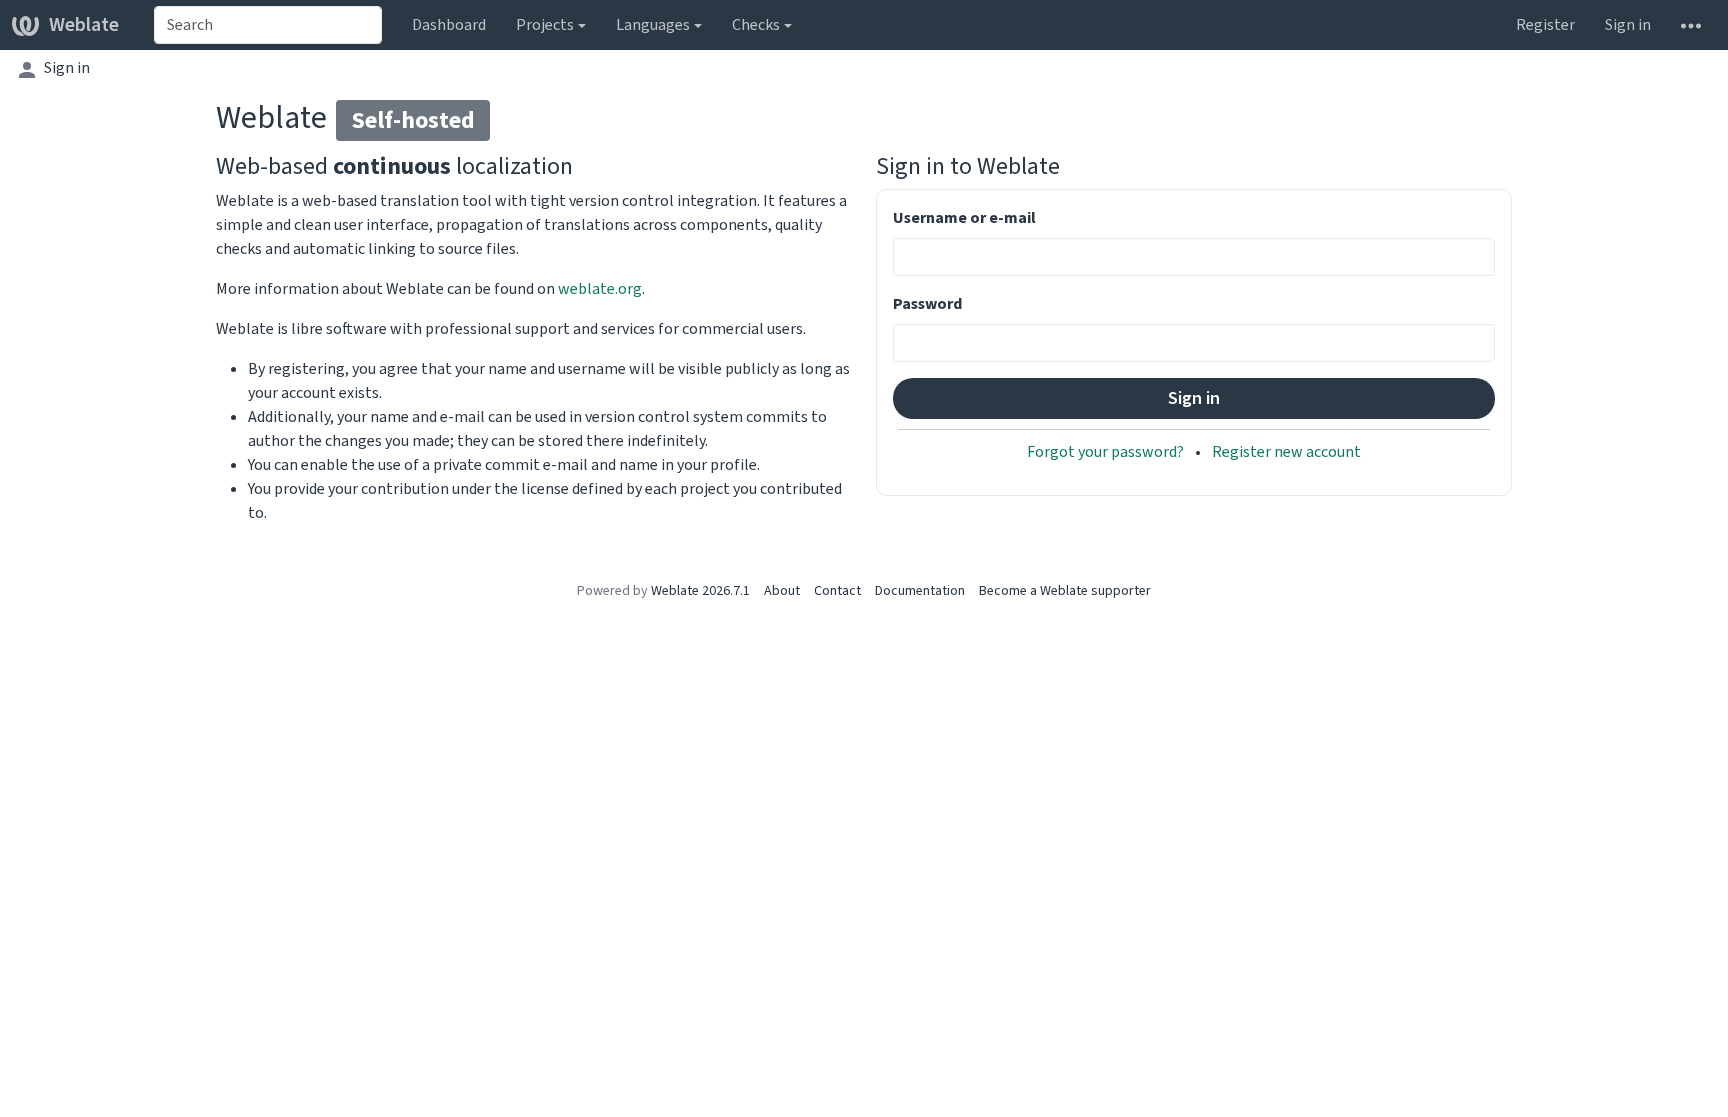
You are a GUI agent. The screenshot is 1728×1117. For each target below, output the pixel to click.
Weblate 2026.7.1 (700, 590)
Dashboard (449, 24)
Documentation (920, 590)
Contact (837, 590)
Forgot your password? (1107, 451)
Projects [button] (545, 24)
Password (927, 303)
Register (1545, 24)
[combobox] (268, 25)
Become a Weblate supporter (1065, 590)
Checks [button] (756, 24)
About (782, 590)
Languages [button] (653, 24)
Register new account (1286, 451)
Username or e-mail (964, 217)
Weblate (84, 24)
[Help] (1691, 25)
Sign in (1628, 24)
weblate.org (600, 288)
